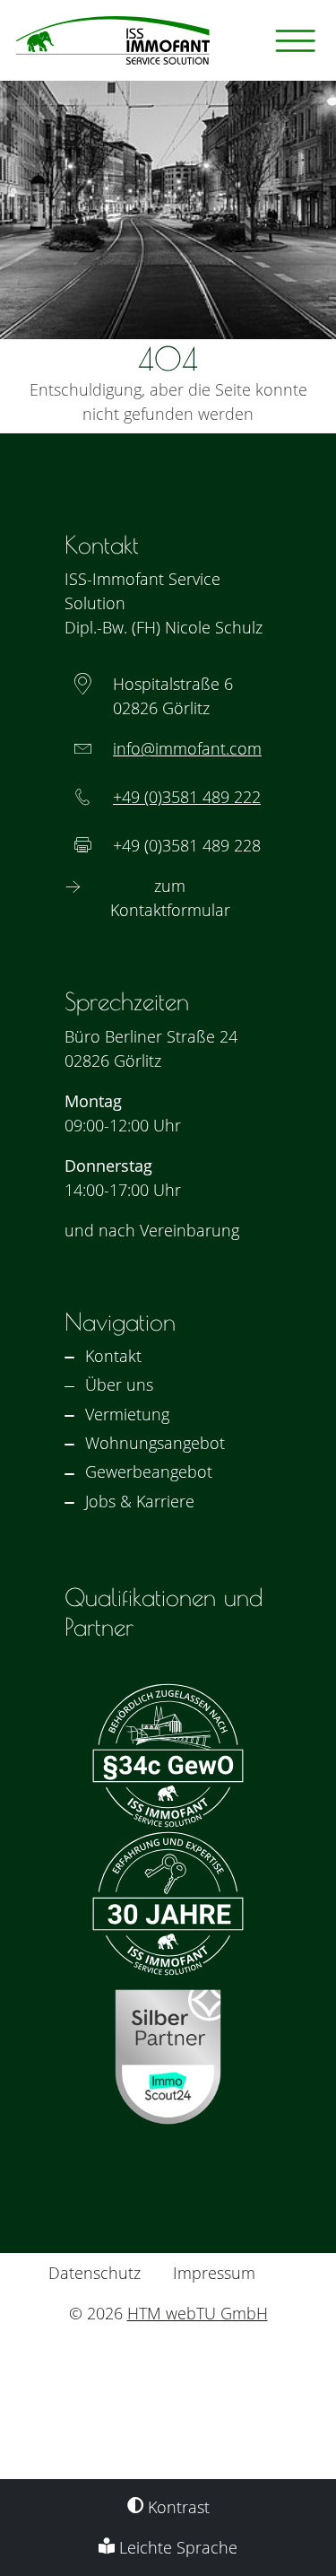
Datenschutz (95, 2273)
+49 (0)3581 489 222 (187, 797)
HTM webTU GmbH (198, 2313)
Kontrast (177, 2507)
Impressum (214, 2273)
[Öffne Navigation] (296, 41)
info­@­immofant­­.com (187, 748)
